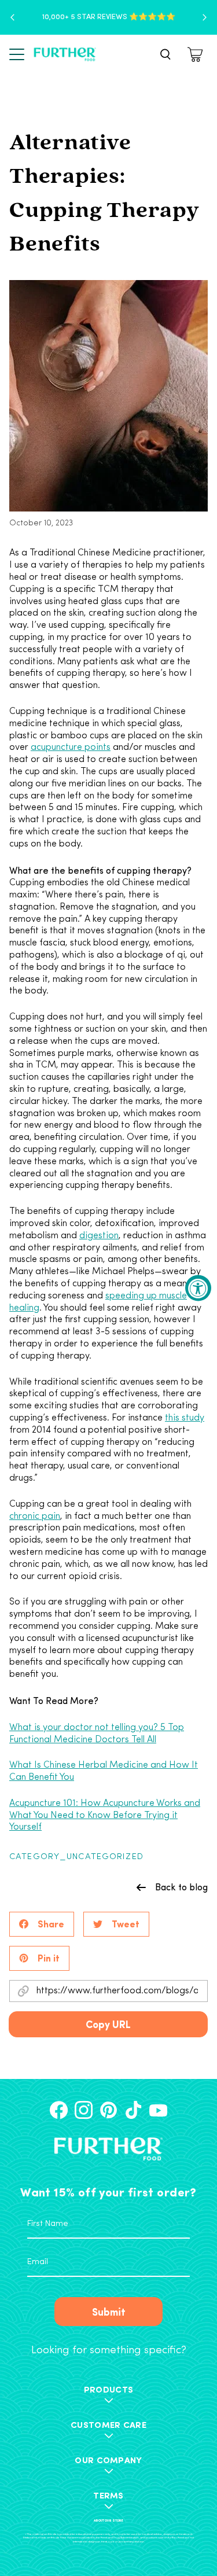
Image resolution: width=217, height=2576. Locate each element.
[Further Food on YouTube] (158, 2110)
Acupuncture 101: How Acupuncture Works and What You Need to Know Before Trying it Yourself (105, 1816)
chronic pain (35, 1517)
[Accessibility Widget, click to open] (198, 1288)
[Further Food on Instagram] (84, 2110)
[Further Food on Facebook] (59, 2110)
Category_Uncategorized (76, 1857)
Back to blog (181, 1887)
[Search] (165, 54)
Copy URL (108, 2024)
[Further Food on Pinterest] (108, 2110)
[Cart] (197, 54)
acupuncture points (71, 748)
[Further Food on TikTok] (133, 2110)
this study (185, 1418)
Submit (109, 2311)
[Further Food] (65, 54)
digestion (99, 1236)
